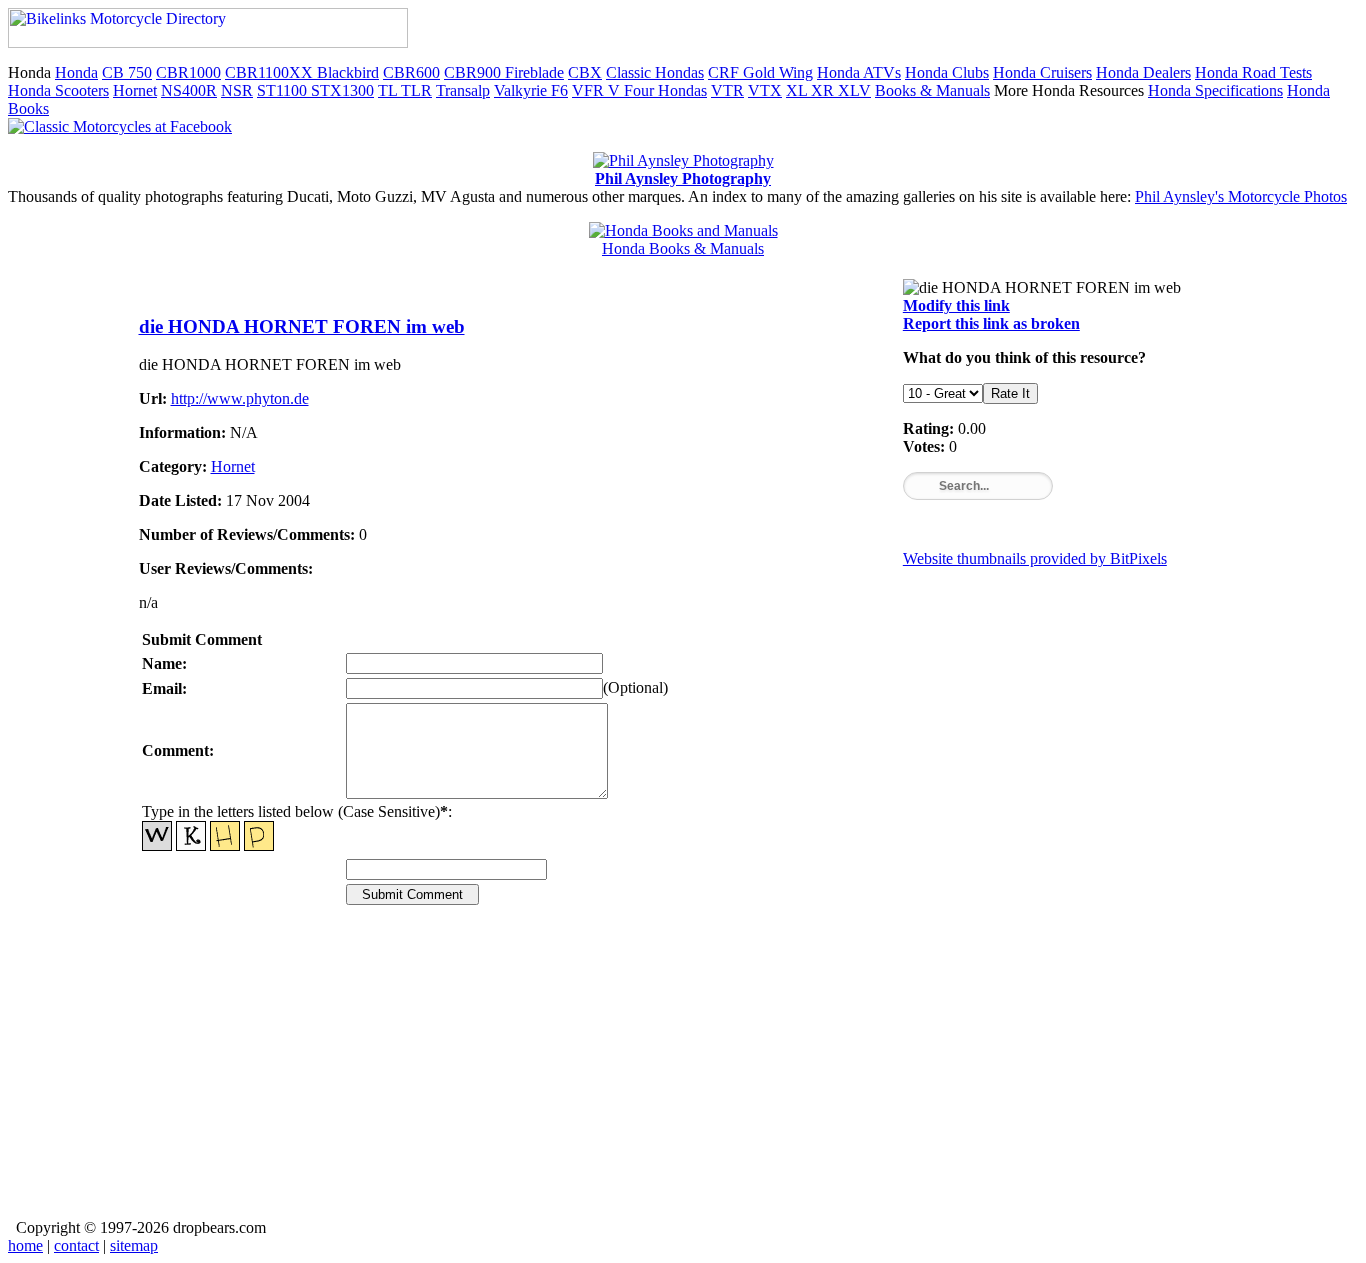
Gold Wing (778, 72)
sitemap (134, 1245)
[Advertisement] (683, 1076)
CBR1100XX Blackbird (302, 72)
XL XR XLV (828, 90)
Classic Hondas (655, 72)
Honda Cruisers (1042, 72)
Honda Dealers (1143, 72)
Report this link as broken (991, 323)
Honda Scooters (58, 90)
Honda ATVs (859, 72)
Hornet (135, 90)
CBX (585, 72)
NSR (237, 90)
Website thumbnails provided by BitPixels (1035, 558)
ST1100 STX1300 (315, 90)
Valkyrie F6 (531, 90)
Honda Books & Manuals (683, 248)
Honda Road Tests (1253, 72)
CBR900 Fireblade (504, 72)
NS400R (189, 90)
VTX (765, 90)
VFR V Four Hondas (639, 90)
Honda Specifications (1215, 90)
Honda (76, 72)
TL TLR (405, 90)
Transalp (463, 90)
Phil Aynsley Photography (683, 178)
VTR (727, 90)
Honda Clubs (947, 72)
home (25, 1245)
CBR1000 (188, 72)
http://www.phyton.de (240, 398)
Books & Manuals (932, 90)
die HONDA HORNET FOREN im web (302, 326)
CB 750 (127, 72)
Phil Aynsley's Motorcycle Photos (1241, 196)
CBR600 (411, 72)
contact (76, 1245)
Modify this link (956, 305)
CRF (725, 72)
